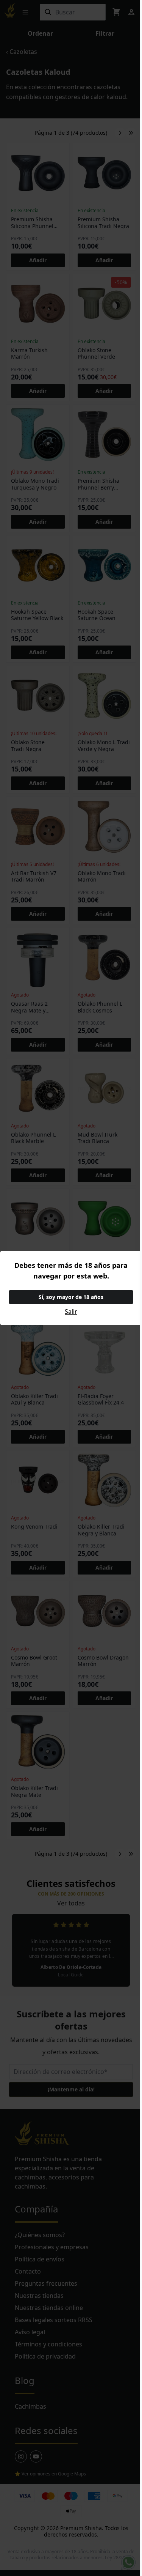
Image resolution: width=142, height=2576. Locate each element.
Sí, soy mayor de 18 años (71, 1297)
